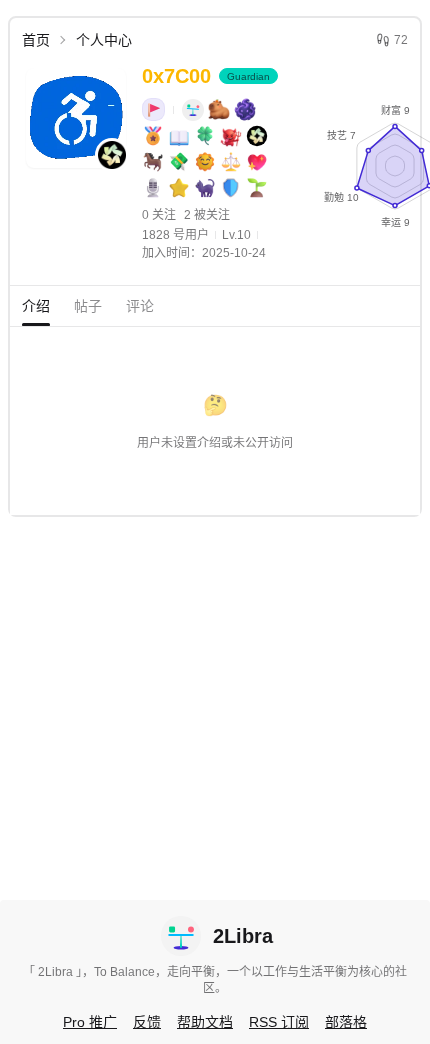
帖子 (88, 306)
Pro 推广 (90, 1022)
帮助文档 (205, 1022)
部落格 (346, 1022)
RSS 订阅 (279, 1022)
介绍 (36, 306)
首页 (36, 40)
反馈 (147, 1022)
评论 (140, 306)
